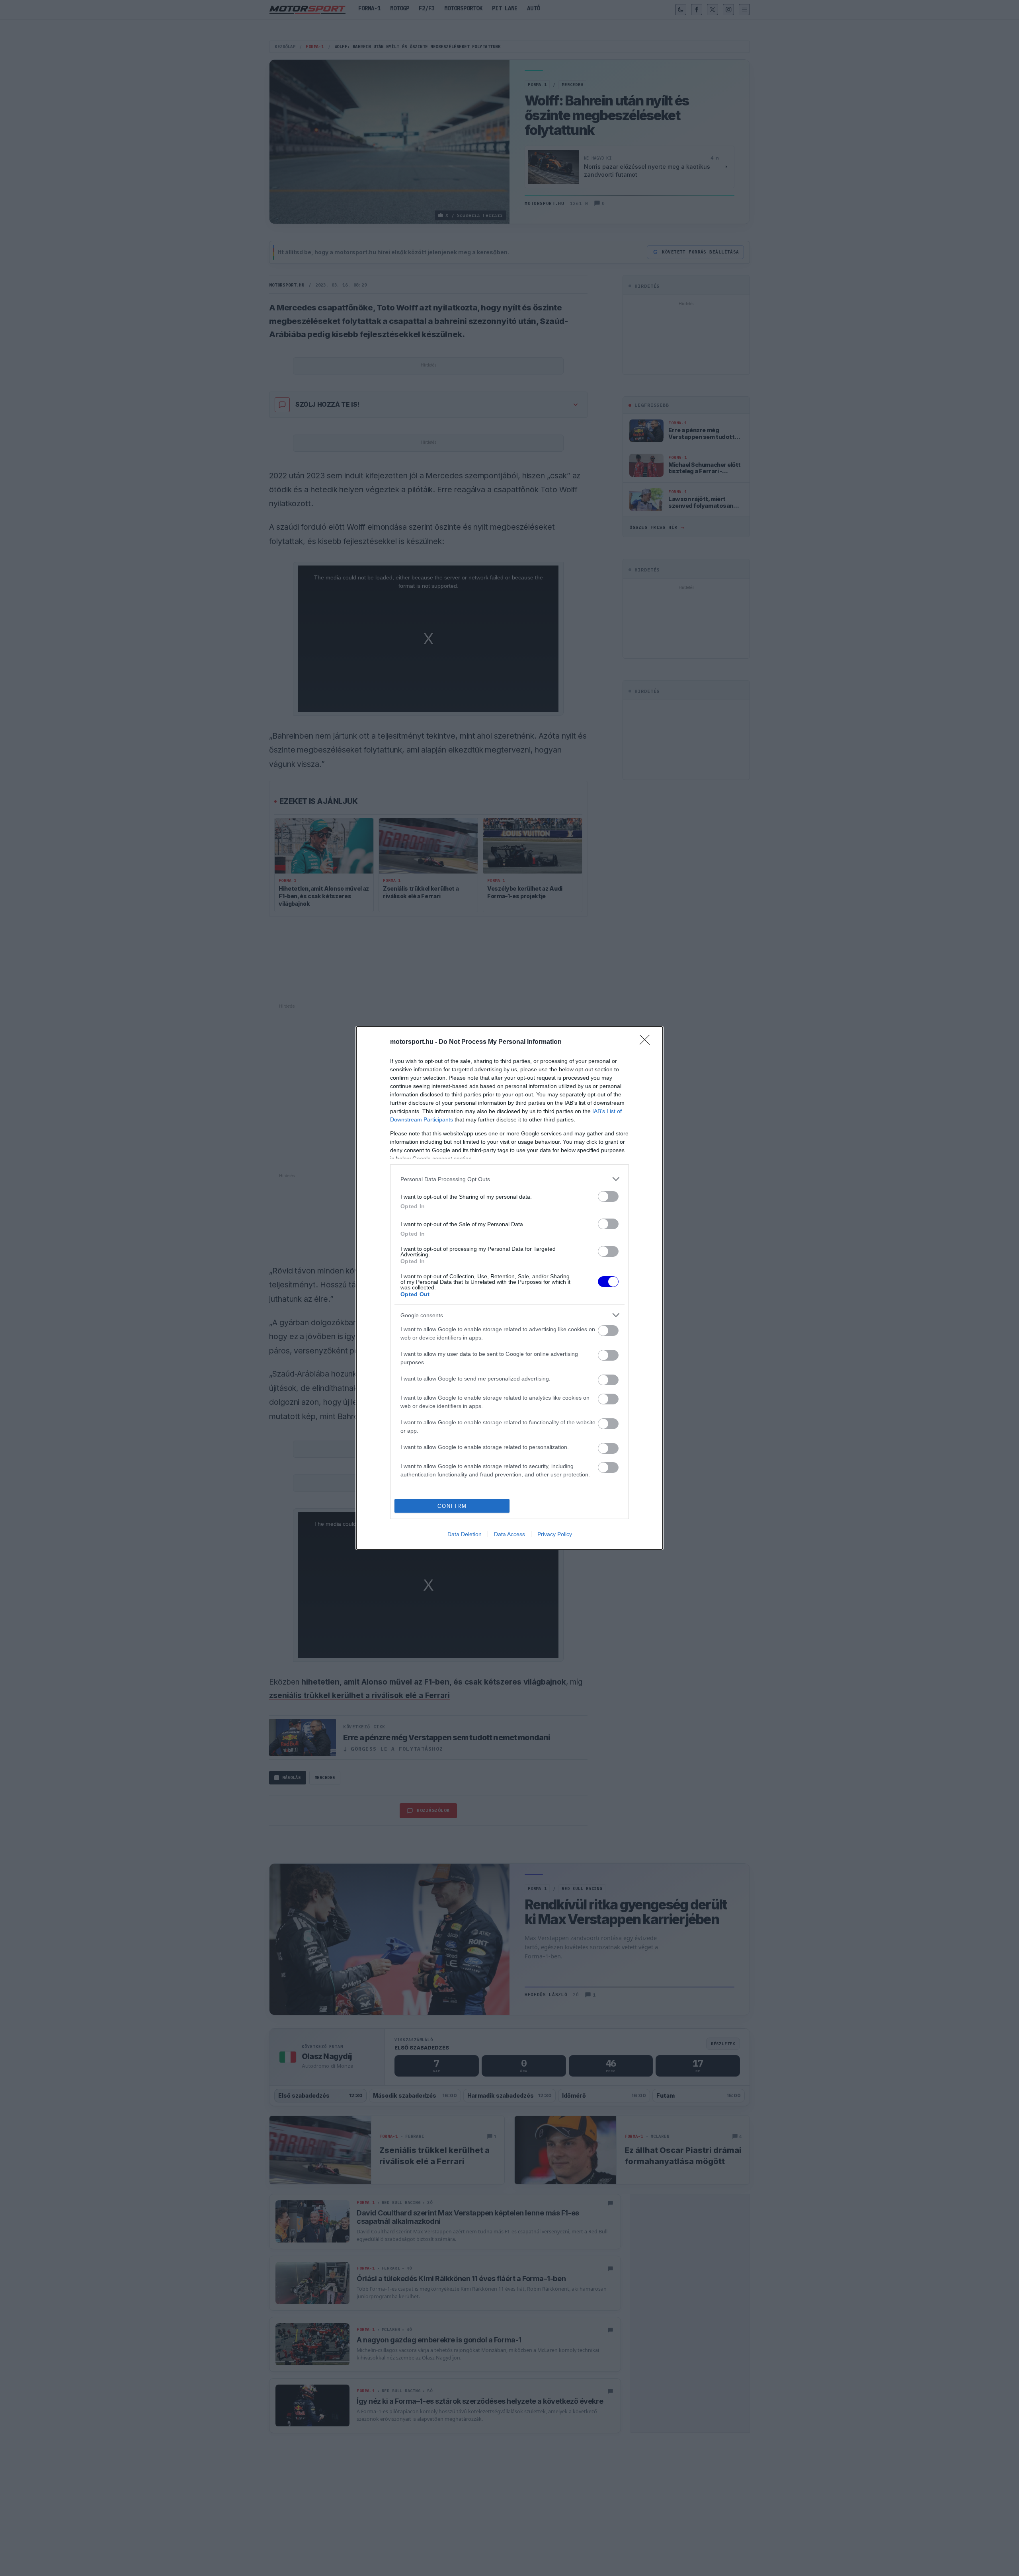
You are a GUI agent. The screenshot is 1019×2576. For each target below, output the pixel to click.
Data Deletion (465, 1534)
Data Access (509, 1534)
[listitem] (509, 1179)
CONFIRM (452, 1506)
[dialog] (509, 1288)
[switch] (608, 1196)
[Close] (647, 1042)
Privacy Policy (555, 1534)
